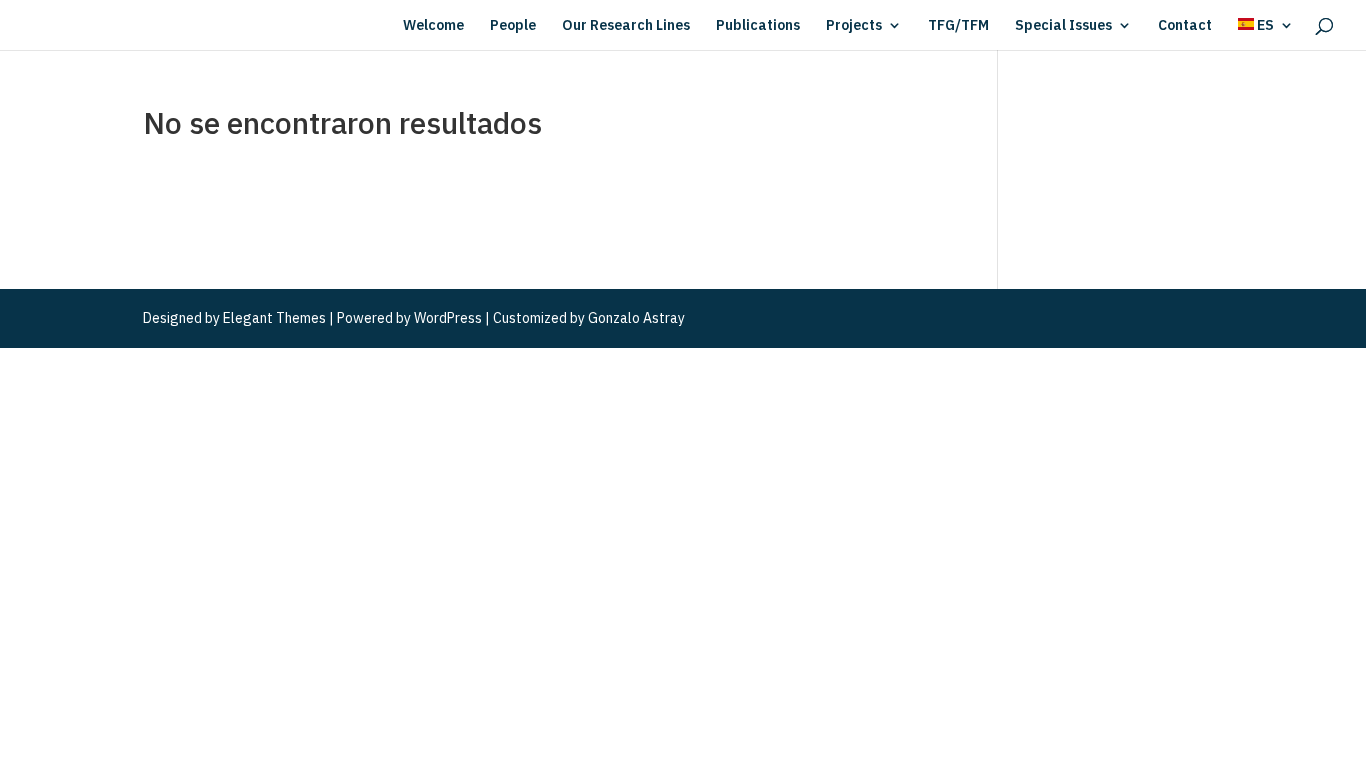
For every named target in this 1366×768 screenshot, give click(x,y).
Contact (1185, 26)
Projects (854, 26)
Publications (758, 26)
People (513, 26)
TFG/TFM (958, 26)
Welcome (433, 26)
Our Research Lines (626, 26)
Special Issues (1063, 26)
